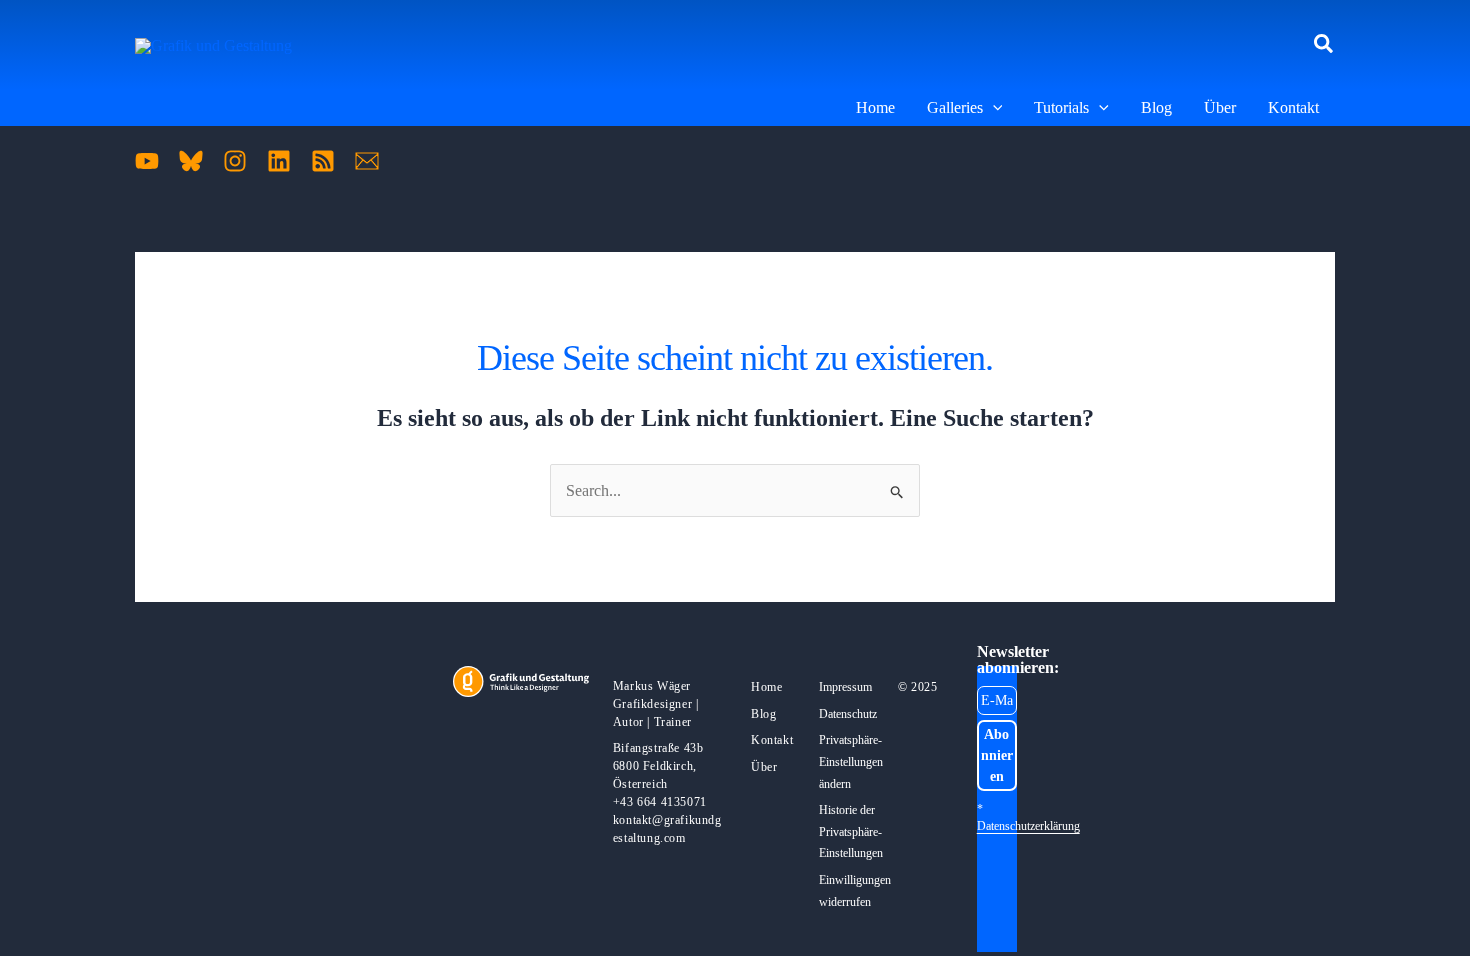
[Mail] (367, 161)
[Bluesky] (191, 161)
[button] (1324, 45)
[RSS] (323, 161)
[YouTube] (147, 161)
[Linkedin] (279, 161)
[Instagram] (235, 161)
